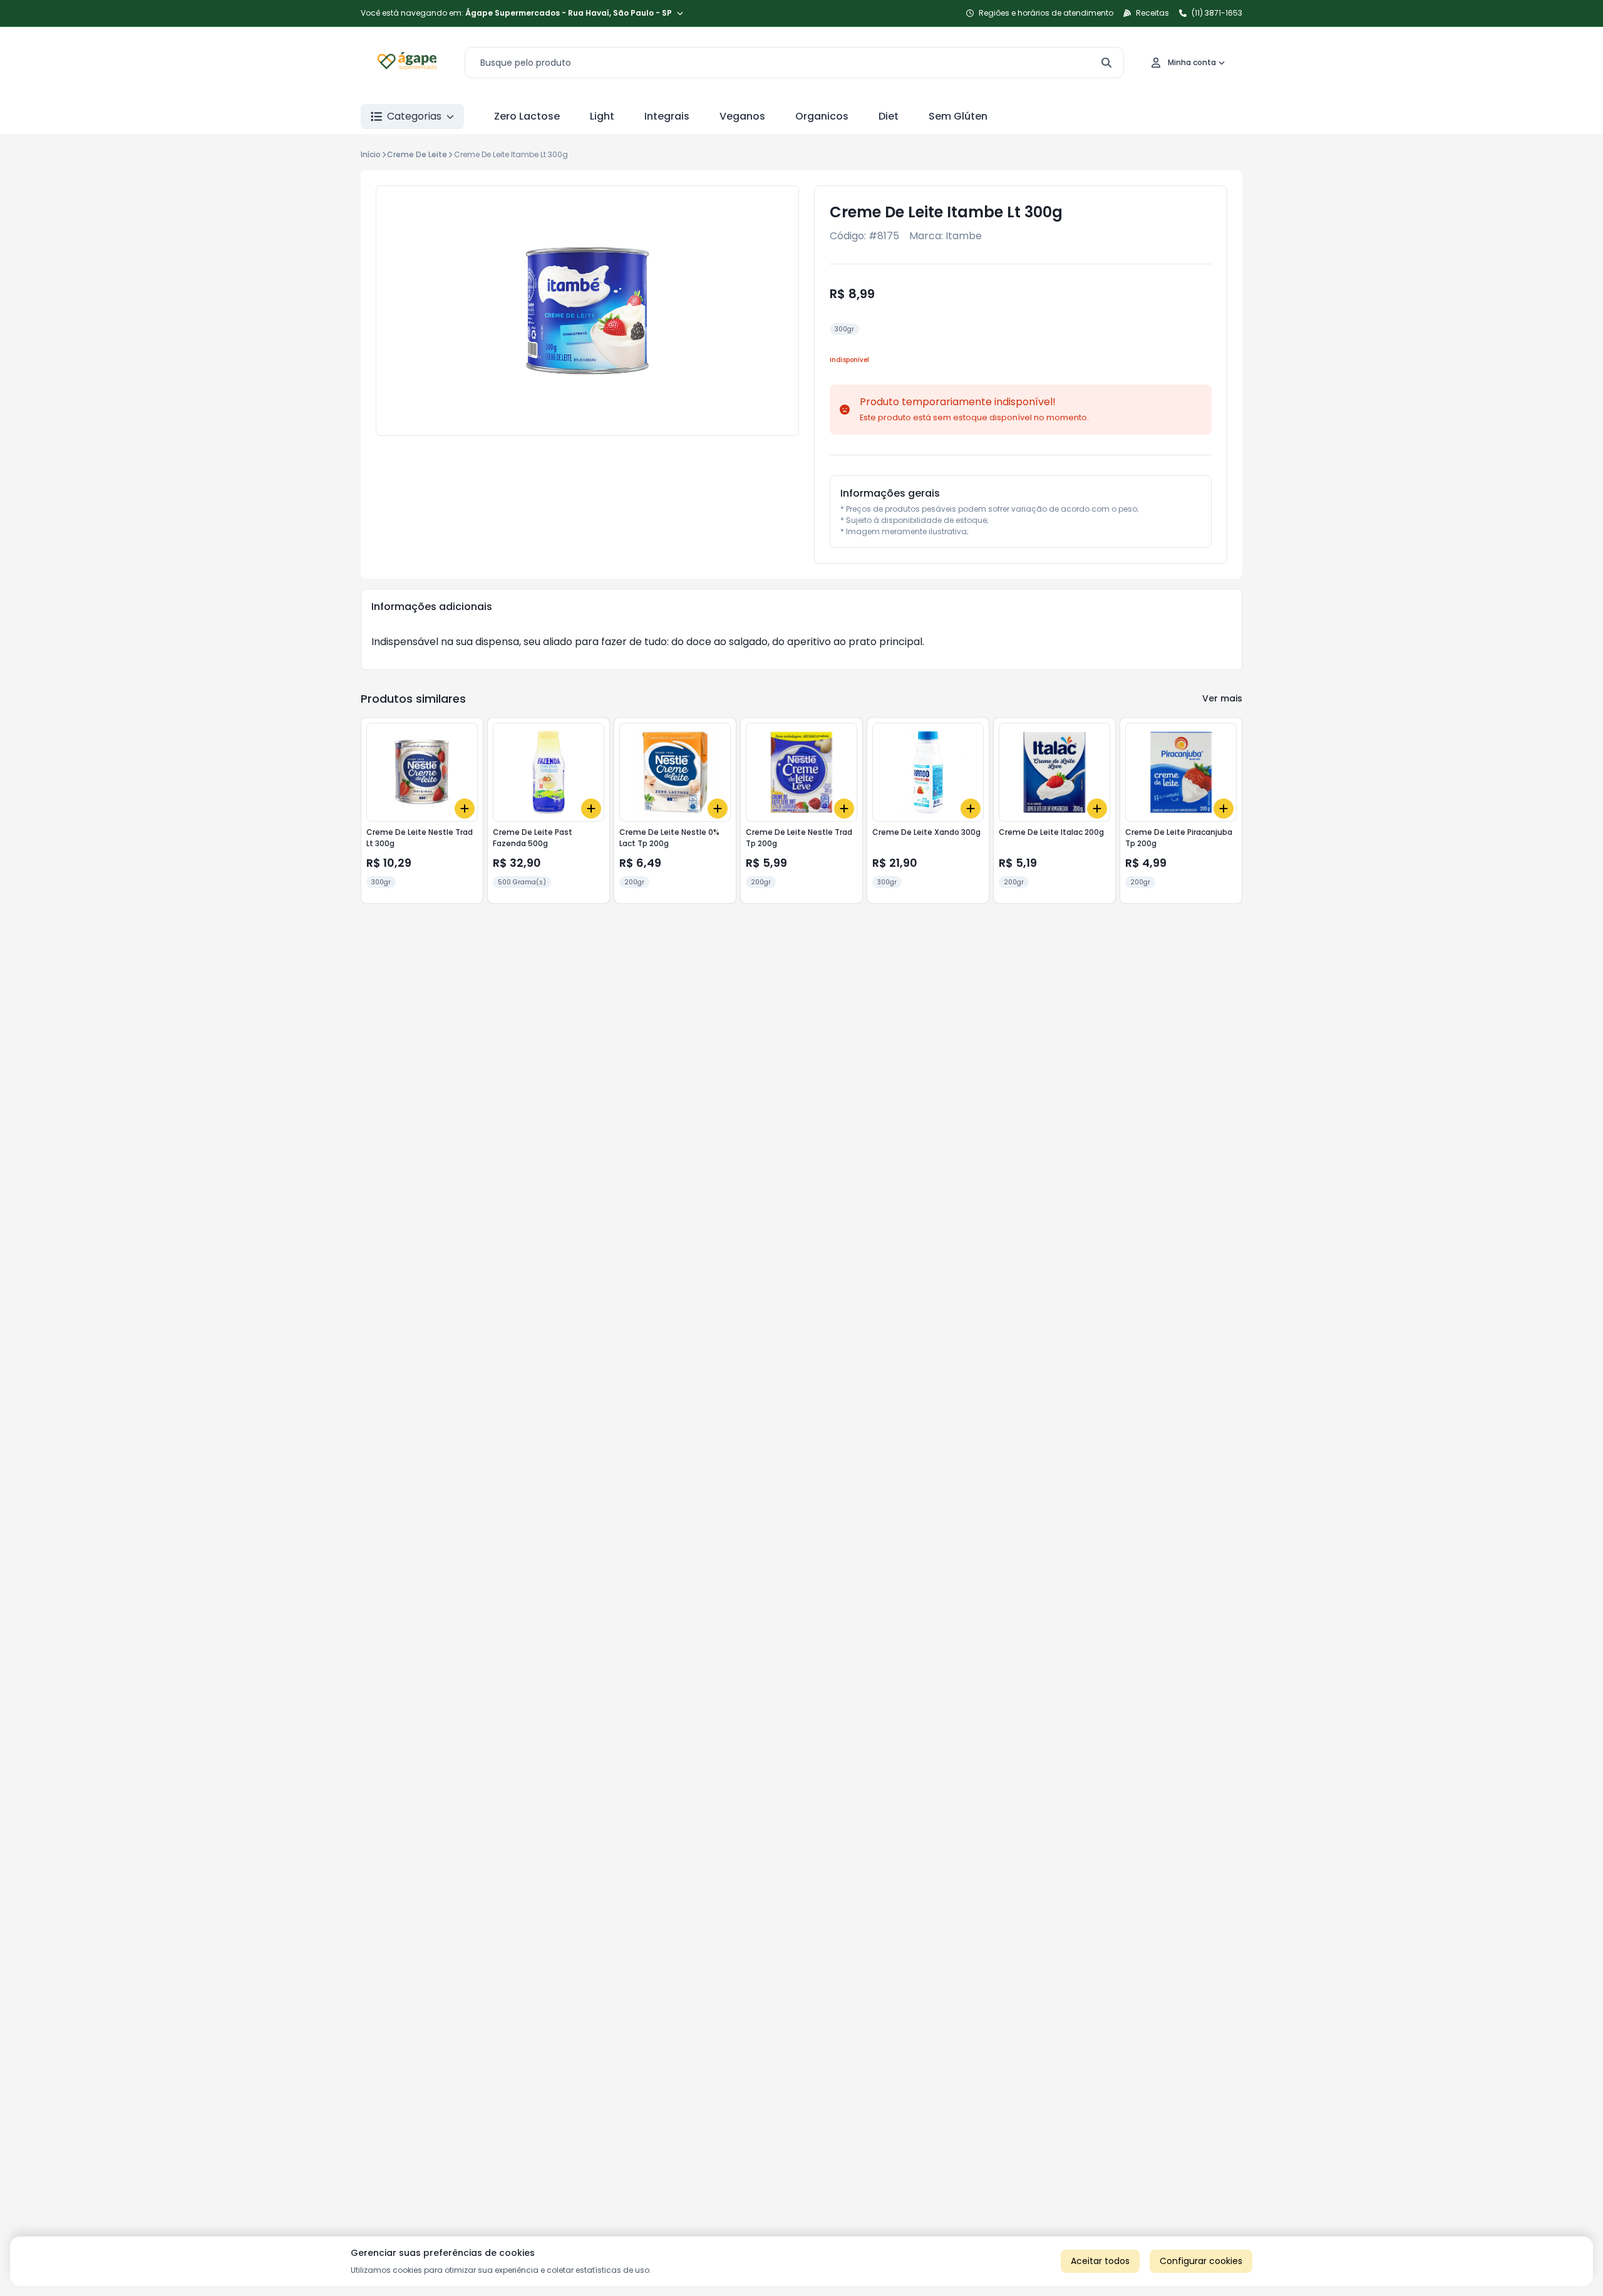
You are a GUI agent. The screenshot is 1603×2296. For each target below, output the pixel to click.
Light (602, 116)
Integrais (667, 116)
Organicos (822, 116)
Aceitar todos (1100, 2261)
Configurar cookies (1201, 2261)
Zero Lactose (527, 116)
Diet (889, 116)
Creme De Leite (417, 154)
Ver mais (1222, 698)
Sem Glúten (958, 116)
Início (371, 154)
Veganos (742, 116)
